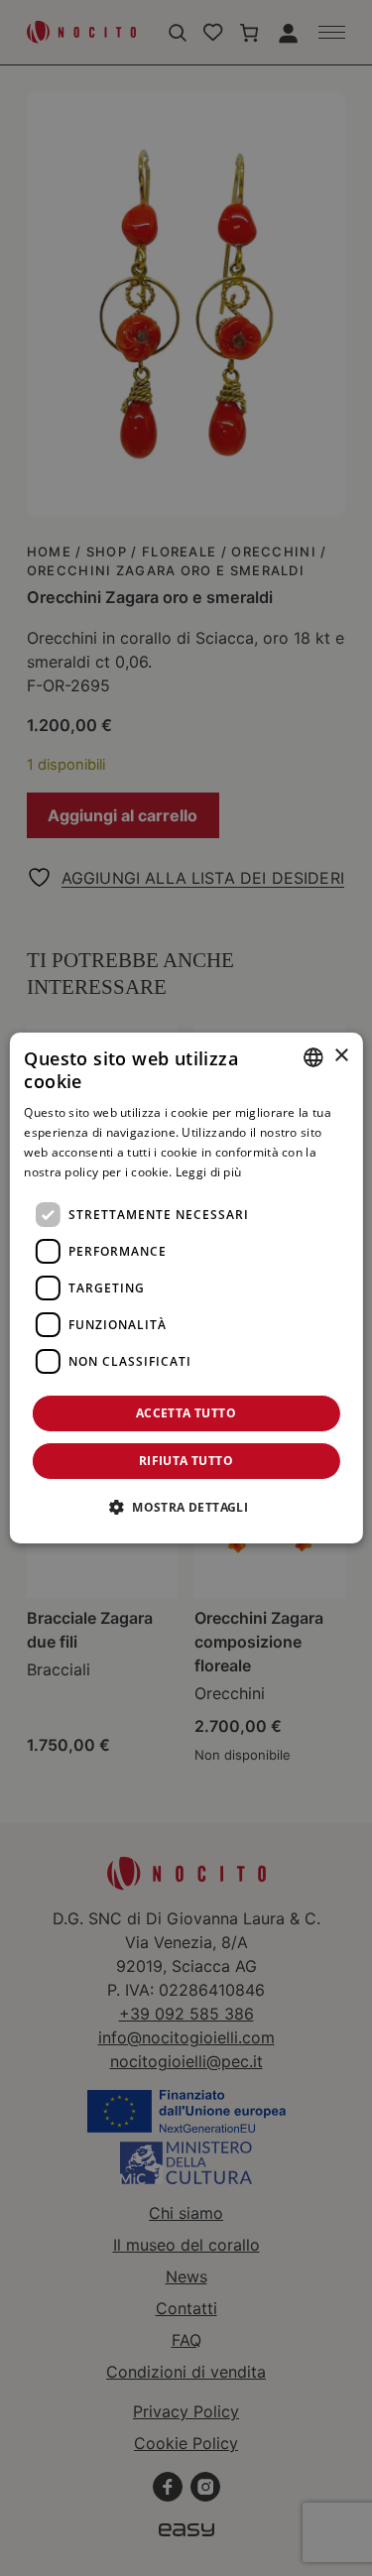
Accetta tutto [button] (186, 1413)
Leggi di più (209, 1172)
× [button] (341, 1056)
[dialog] (186, 1288)
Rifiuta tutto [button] (186, 1461)
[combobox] (313, 1057)
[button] (186, 1507)
